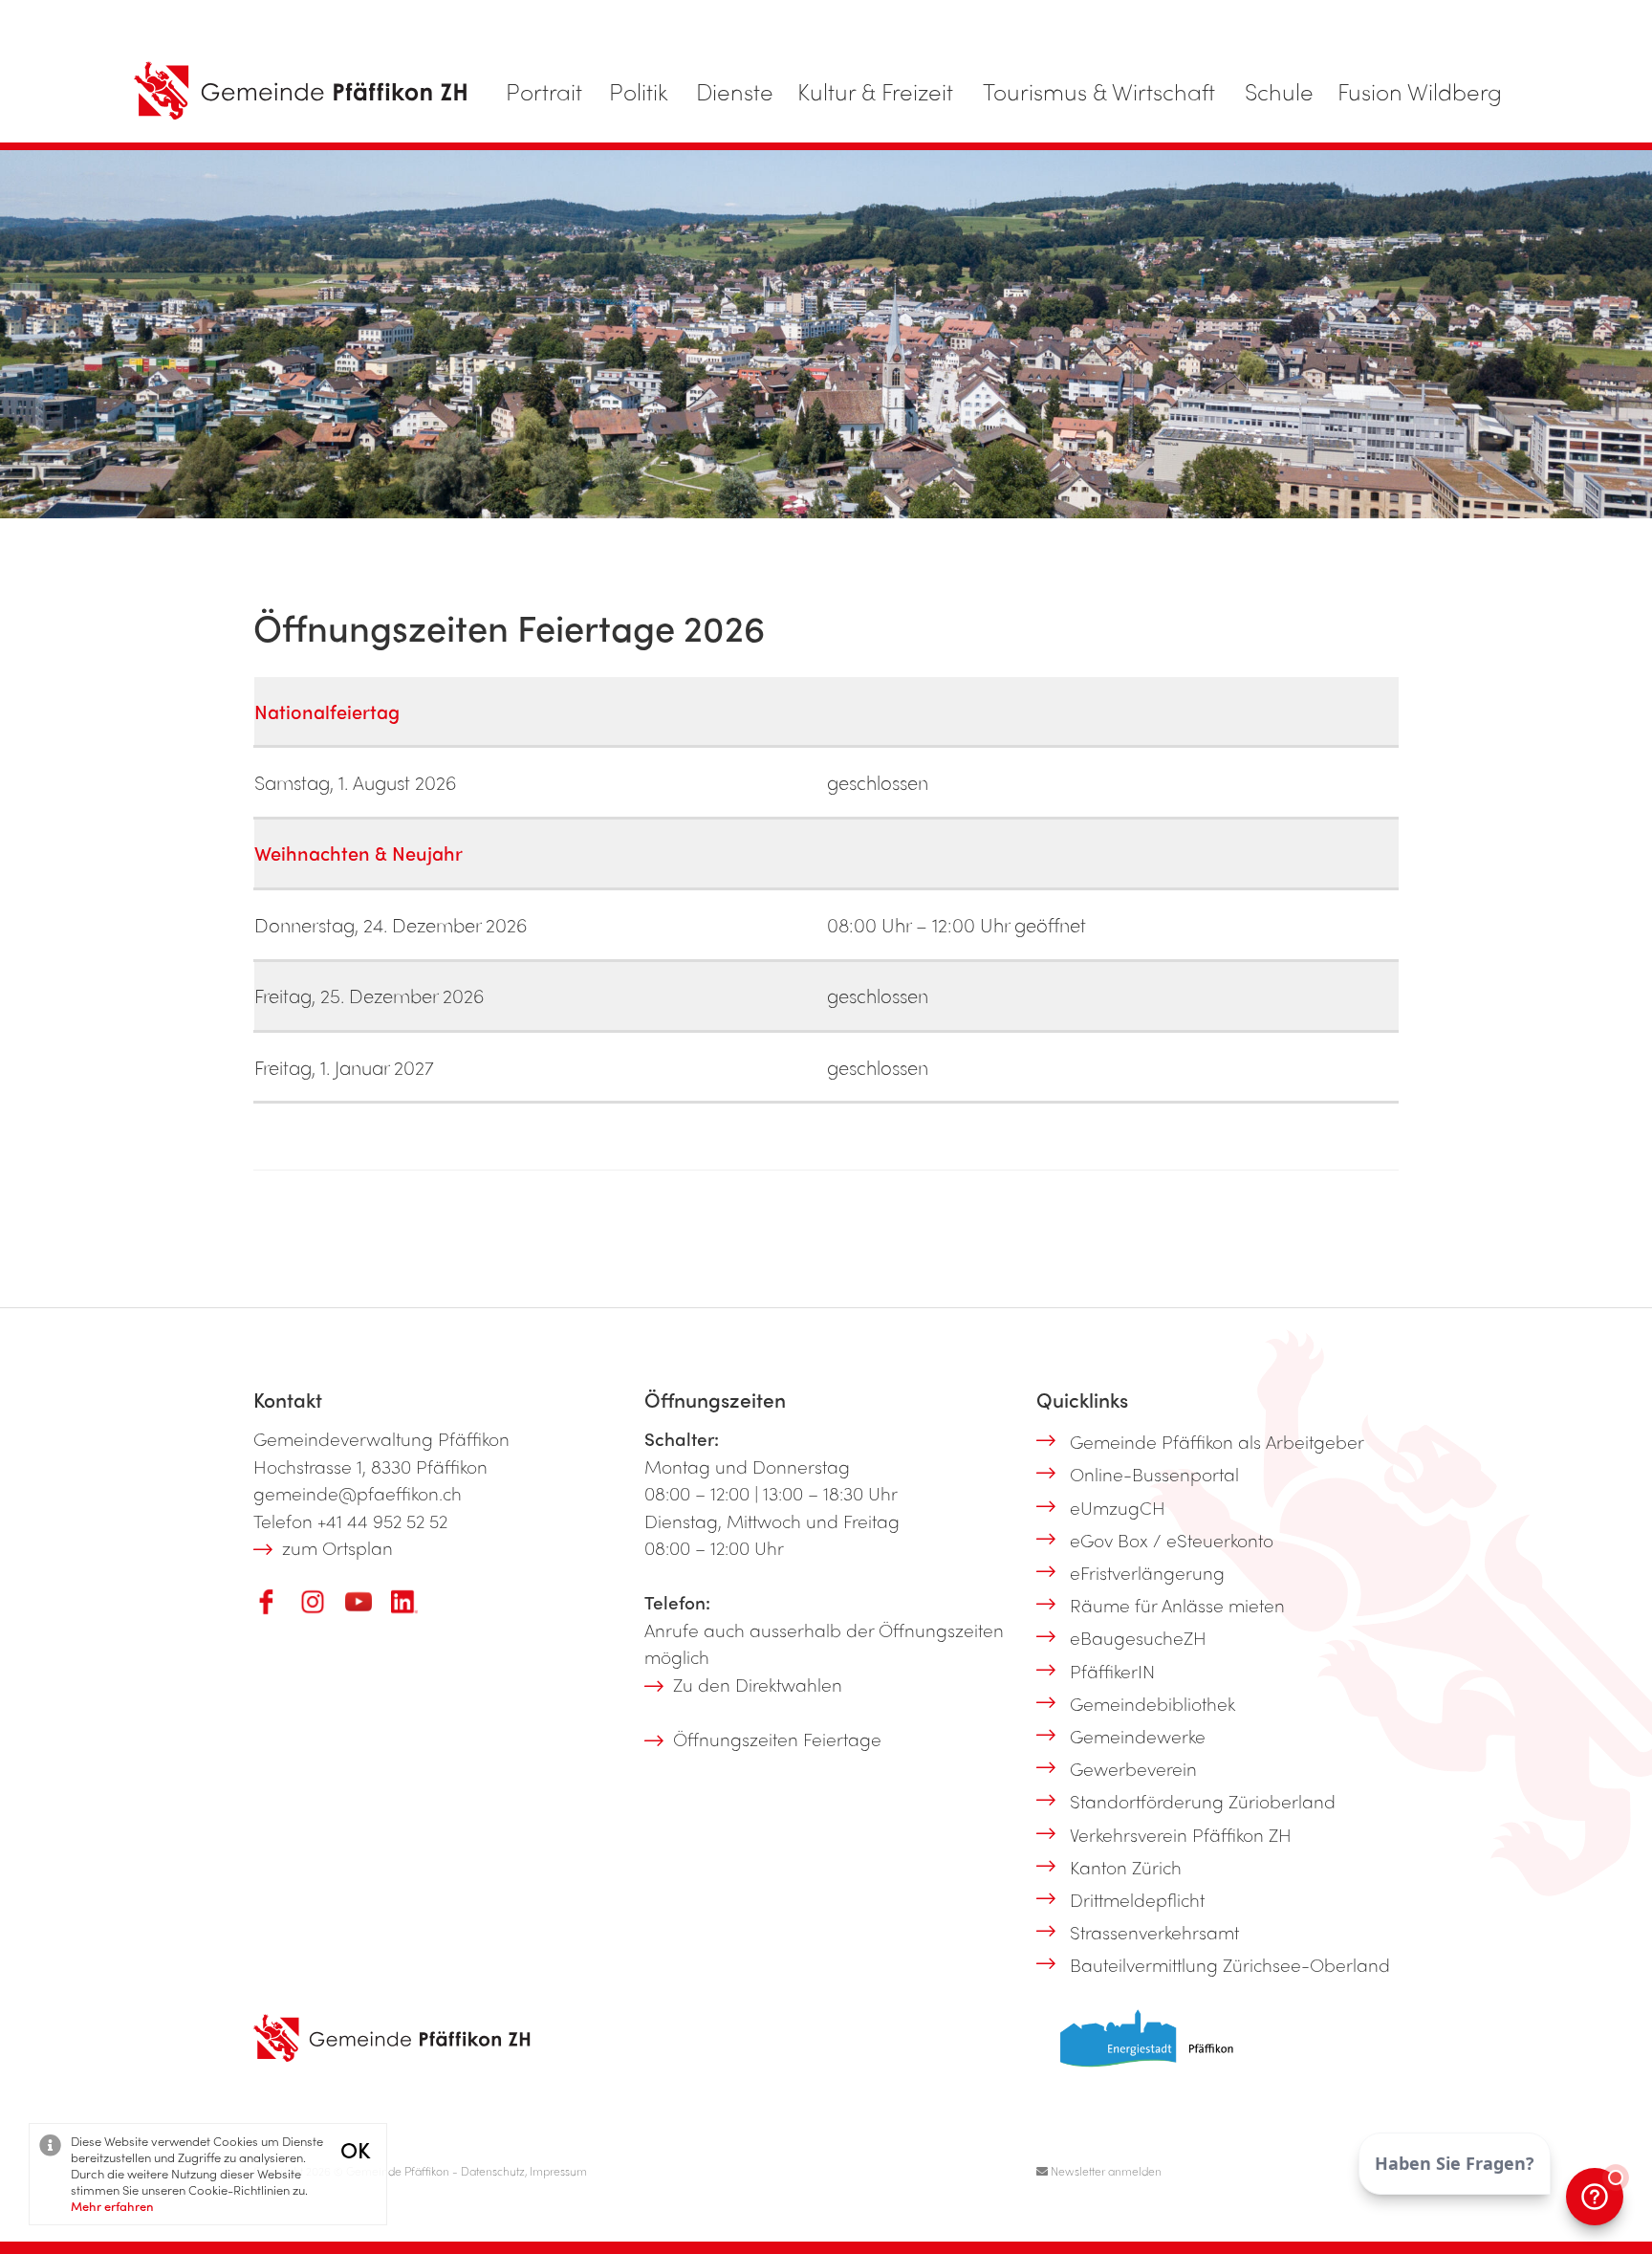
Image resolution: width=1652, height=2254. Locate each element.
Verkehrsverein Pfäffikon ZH (1181, 1834)
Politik (639, 91)
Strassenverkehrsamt (1154, 1932)
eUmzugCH (1118, 1507)
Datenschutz (493, 2171)
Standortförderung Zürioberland (1203, 1801)
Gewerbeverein (1133, 1768)
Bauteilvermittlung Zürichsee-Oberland (1230, 1964)
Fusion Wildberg (1420, 91)
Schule (1279, 91)
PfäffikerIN (1112, 1671)
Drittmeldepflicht (1137, 1899)
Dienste (735, 91)
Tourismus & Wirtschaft (1099, 91)
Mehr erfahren (112, 2206)
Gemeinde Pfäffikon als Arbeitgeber (1217, 1441)
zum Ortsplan (337, 1547)
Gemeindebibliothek (1152, 1703)
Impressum (558, 2171)
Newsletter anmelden (1105, 2171)
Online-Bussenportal (1154, 1474)
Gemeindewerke (1138, 1736)
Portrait (544, 91)
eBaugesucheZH (1138, 1637)
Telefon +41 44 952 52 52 (350, 1521)
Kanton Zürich (1126, 1867)
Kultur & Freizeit (875, 91)
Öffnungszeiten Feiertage (777, 1739)
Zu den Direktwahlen (758, 1684)
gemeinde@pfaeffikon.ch (358, 1493)
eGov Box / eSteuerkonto (1172, 1540)
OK (355, 2149)
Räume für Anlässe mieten (1177, 1605)
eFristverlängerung (1147, 1572)
